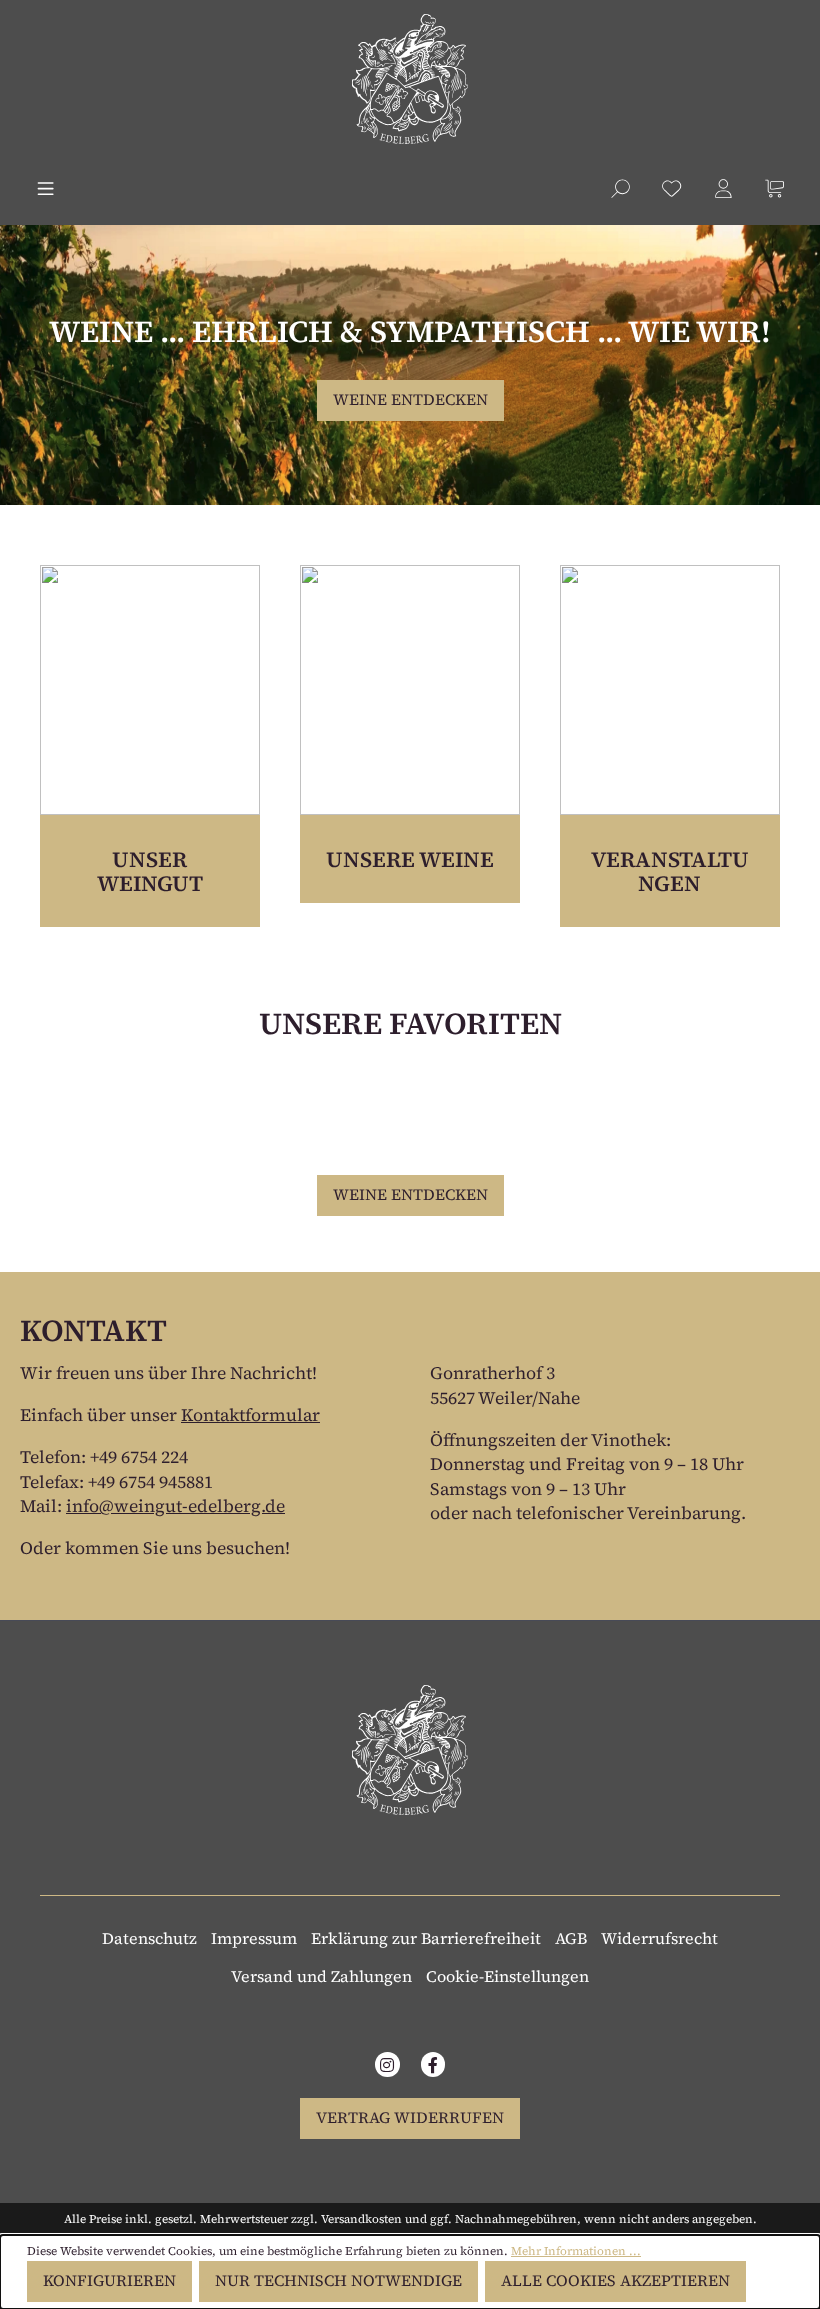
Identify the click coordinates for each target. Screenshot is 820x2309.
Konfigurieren (109, 2280)
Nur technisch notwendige (338, 2280)
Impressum (254, 1938)
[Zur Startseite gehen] (410, 79)
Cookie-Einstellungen (507, 1976)
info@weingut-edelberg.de (175, 1506)
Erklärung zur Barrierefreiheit (426, 1938)
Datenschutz (149, 1938)
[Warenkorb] (774, 188)
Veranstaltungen (670, 871)
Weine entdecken (410, 399)
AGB (571, 1938)
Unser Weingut (150, 871)
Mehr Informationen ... (576, 2251)
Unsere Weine (410, 859)
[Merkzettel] (671, 188)
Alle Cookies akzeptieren (615, 2280)
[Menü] (45, 188)
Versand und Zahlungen (321, 1976)
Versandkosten (361, 2219)
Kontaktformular (250, 1415)
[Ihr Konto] (723, 188)
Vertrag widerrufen (410, 2117)
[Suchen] (620, 185)
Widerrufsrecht (659, 1938)
